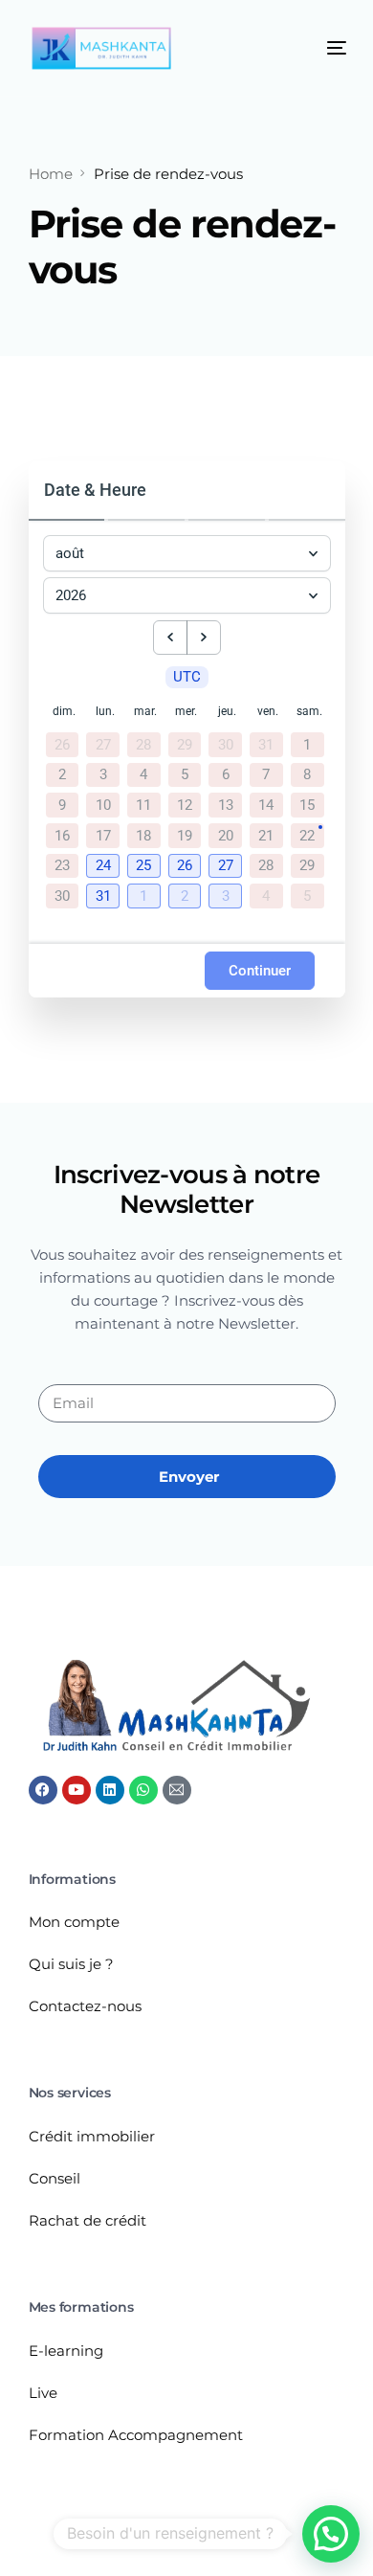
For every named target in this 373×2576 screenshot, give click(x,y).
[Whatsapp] (143, 1790)
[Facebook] (43, 1790)
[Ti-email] (177, 1790)
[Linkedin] (110, 1790)
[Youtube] (77, 1790)
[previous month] (170, 638)
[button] (105, 867)
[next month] (204, 638)
